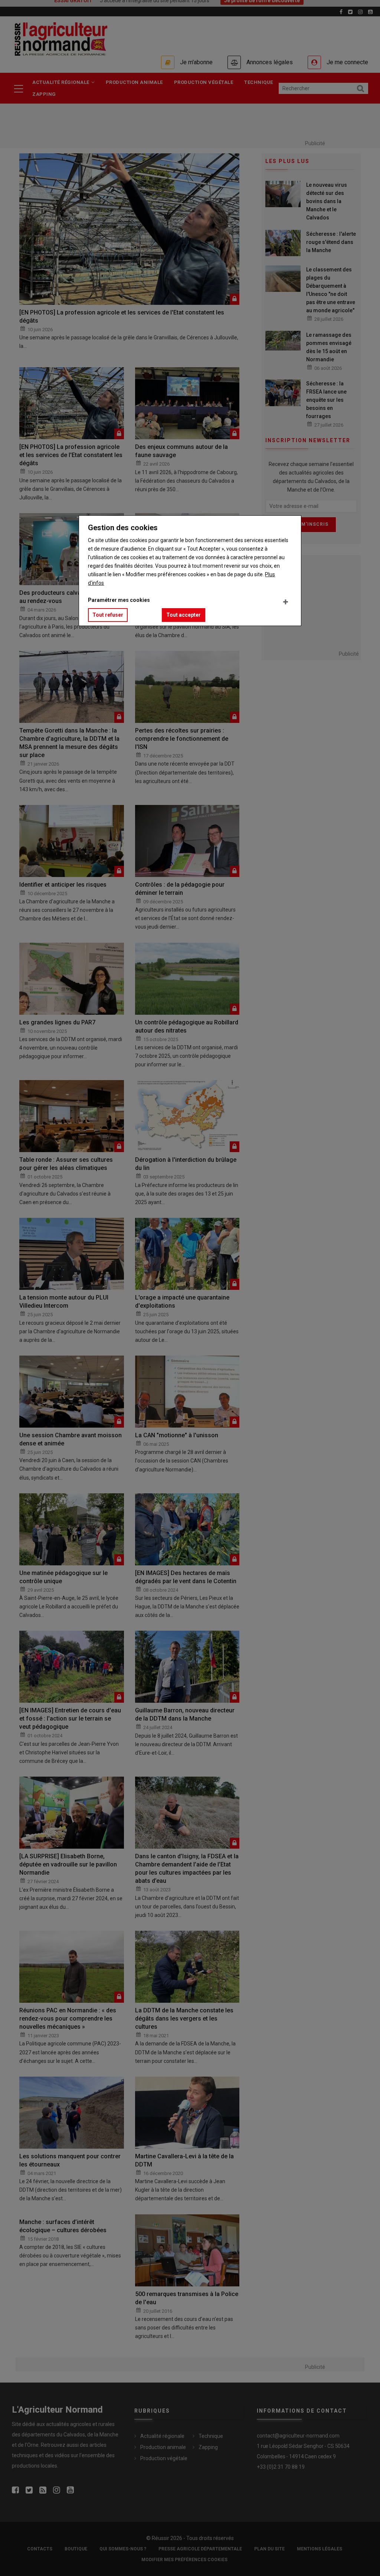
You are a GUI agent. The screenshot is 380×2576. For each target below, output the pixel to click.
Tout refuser (108, 615)
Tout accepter (184, 615)
